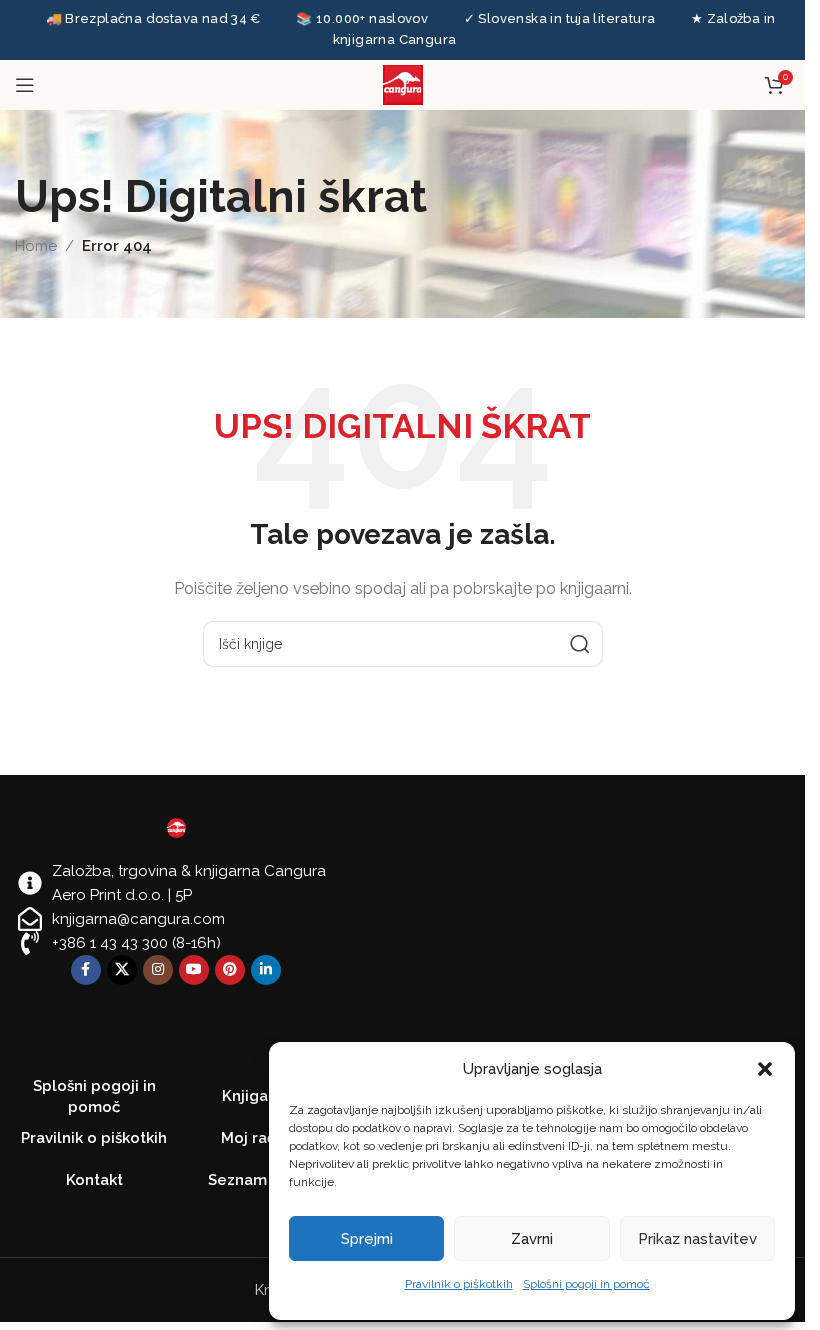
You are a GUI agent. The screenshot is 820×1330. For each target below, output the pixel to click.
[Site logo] (403, 83)
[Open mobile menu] (25, 85)
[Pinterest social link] (230, 970)
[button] (765, 1069)
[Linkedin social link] (266, 970)
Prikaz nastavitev (697, 1239)
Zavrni (532, 1239)
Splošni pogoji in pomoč (586, 1284)
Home (36, 246)
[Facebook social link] (86, 970)
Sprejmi (367, 1239)
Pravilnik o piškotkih (459, 1284)
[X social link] (122, 970)
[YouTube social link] (194, 970)
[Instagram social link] (158, 970)
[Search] (580, 644)
